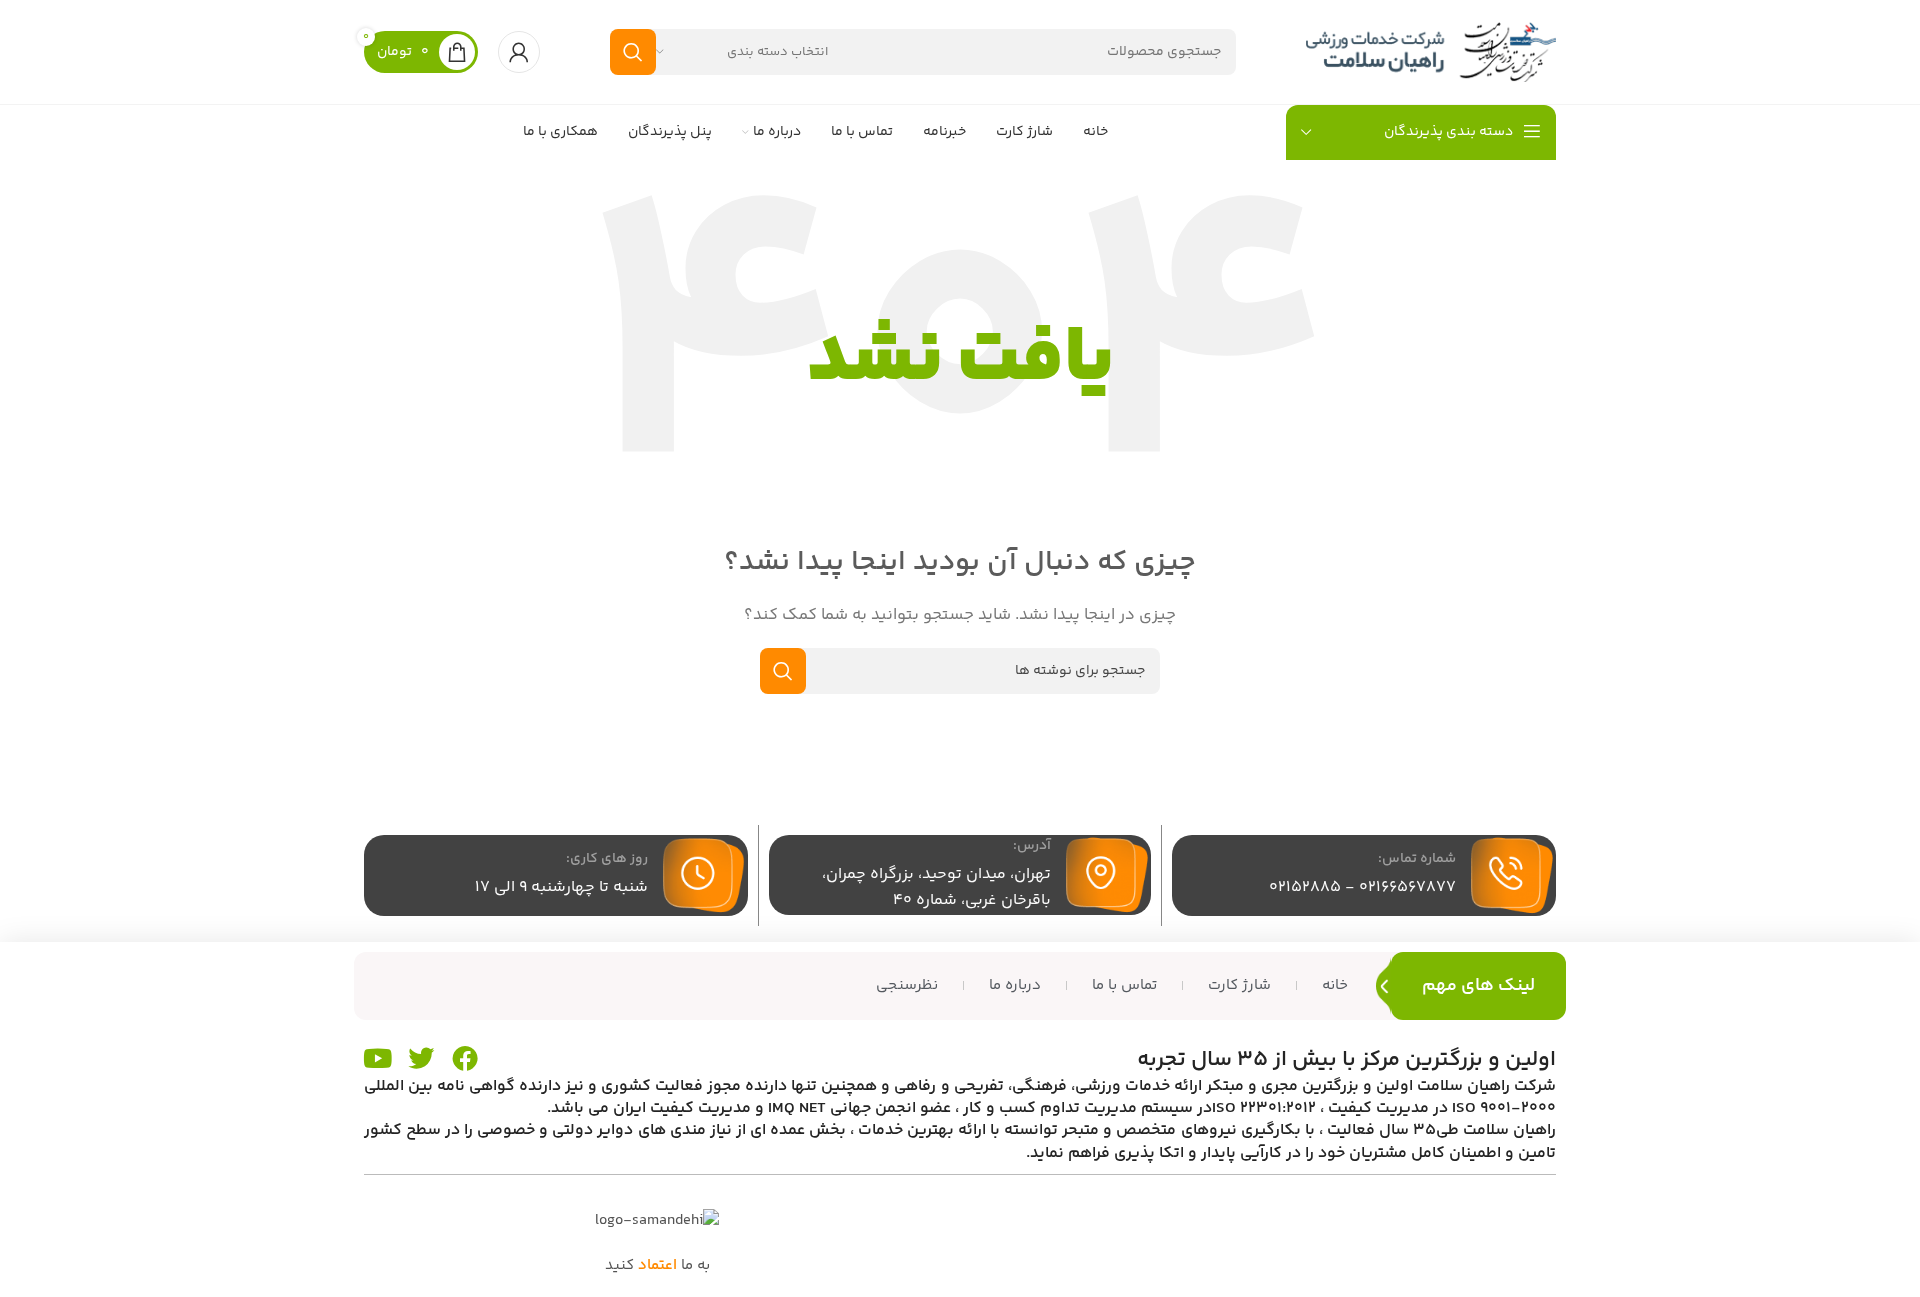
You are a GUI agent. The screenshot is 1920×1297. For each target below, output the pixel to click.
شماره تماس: (1417, 859)
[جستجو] (633, 52)
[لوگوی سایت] (1431, 51)
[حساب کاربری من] (519, 52)
